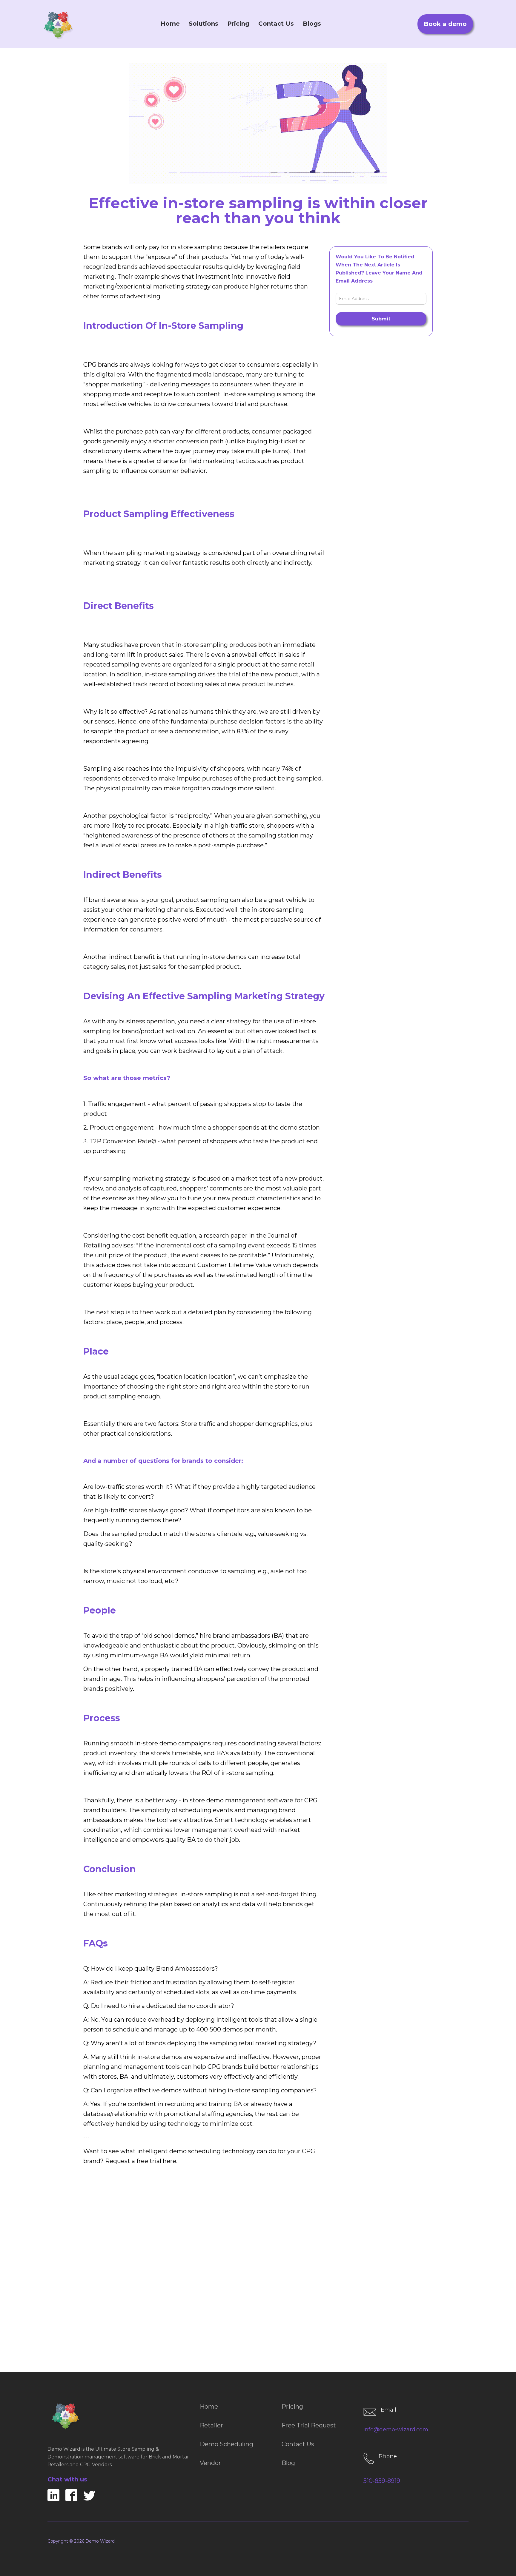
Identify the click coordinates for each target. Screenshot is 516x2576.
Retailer (211, 2425)
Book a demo (445, 24)
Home (170, 24)
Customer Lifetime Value (234, 1265)
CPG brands (101, 365)
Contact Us (276, 24)
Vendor (210, 2463)
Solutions (204, 24)
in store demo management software (238, 1800)
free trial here (156, 2161)
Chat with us (67, 2479)
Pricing (238, 24)
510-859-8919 (382, 2481)
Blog (288, 2463)
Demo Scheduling (226, 2444)
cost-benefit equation (164, 1235)
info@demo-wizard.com (396, 2430)
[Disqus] (258, 2276)
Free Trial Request (309, 2425)
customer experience (249, 1208)
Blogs (312, 24)
